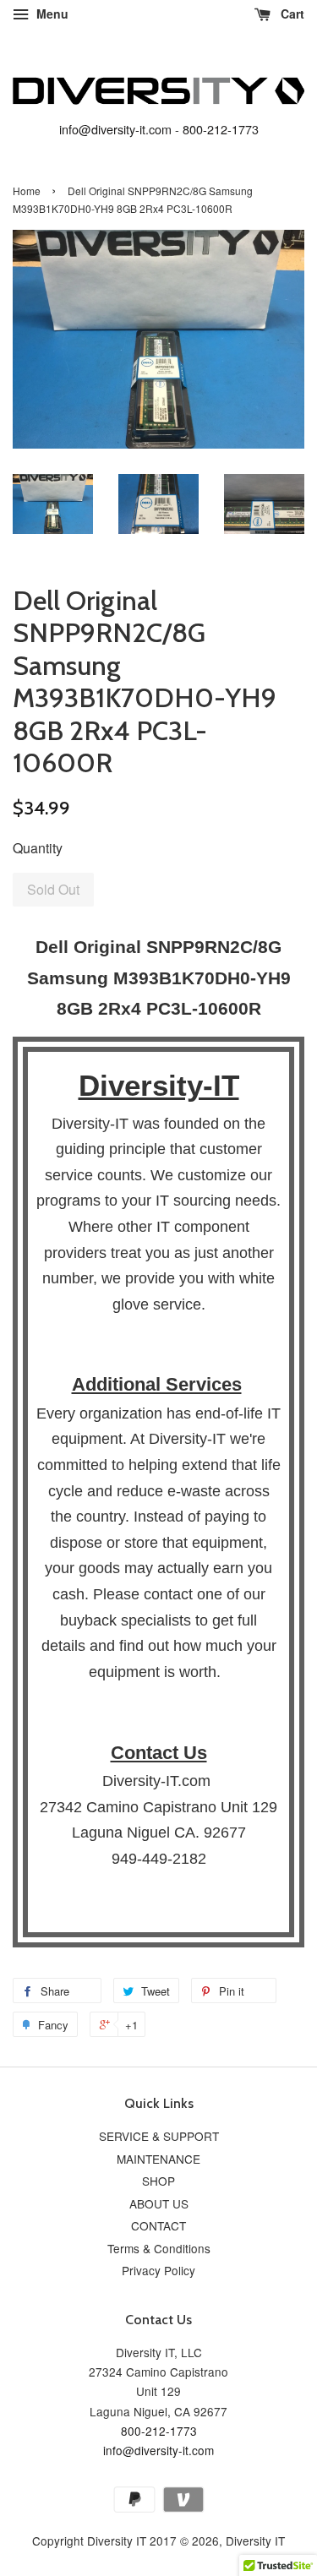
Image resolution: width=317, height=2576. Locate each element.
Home (27, 191)
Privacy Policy (158, 2270)
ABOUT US (159, 2203)
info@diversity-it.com (115, 129)
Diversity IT (255, 2541)
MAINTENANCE (158, 2159)
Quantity (38, 848)
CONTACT (158, 2225)
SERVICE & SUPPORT (159, 2136)
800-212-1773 (221, 129)
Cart (291, 14)
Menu (51, 14)
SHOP (158, 2181)
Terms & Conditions (159, 2248)
